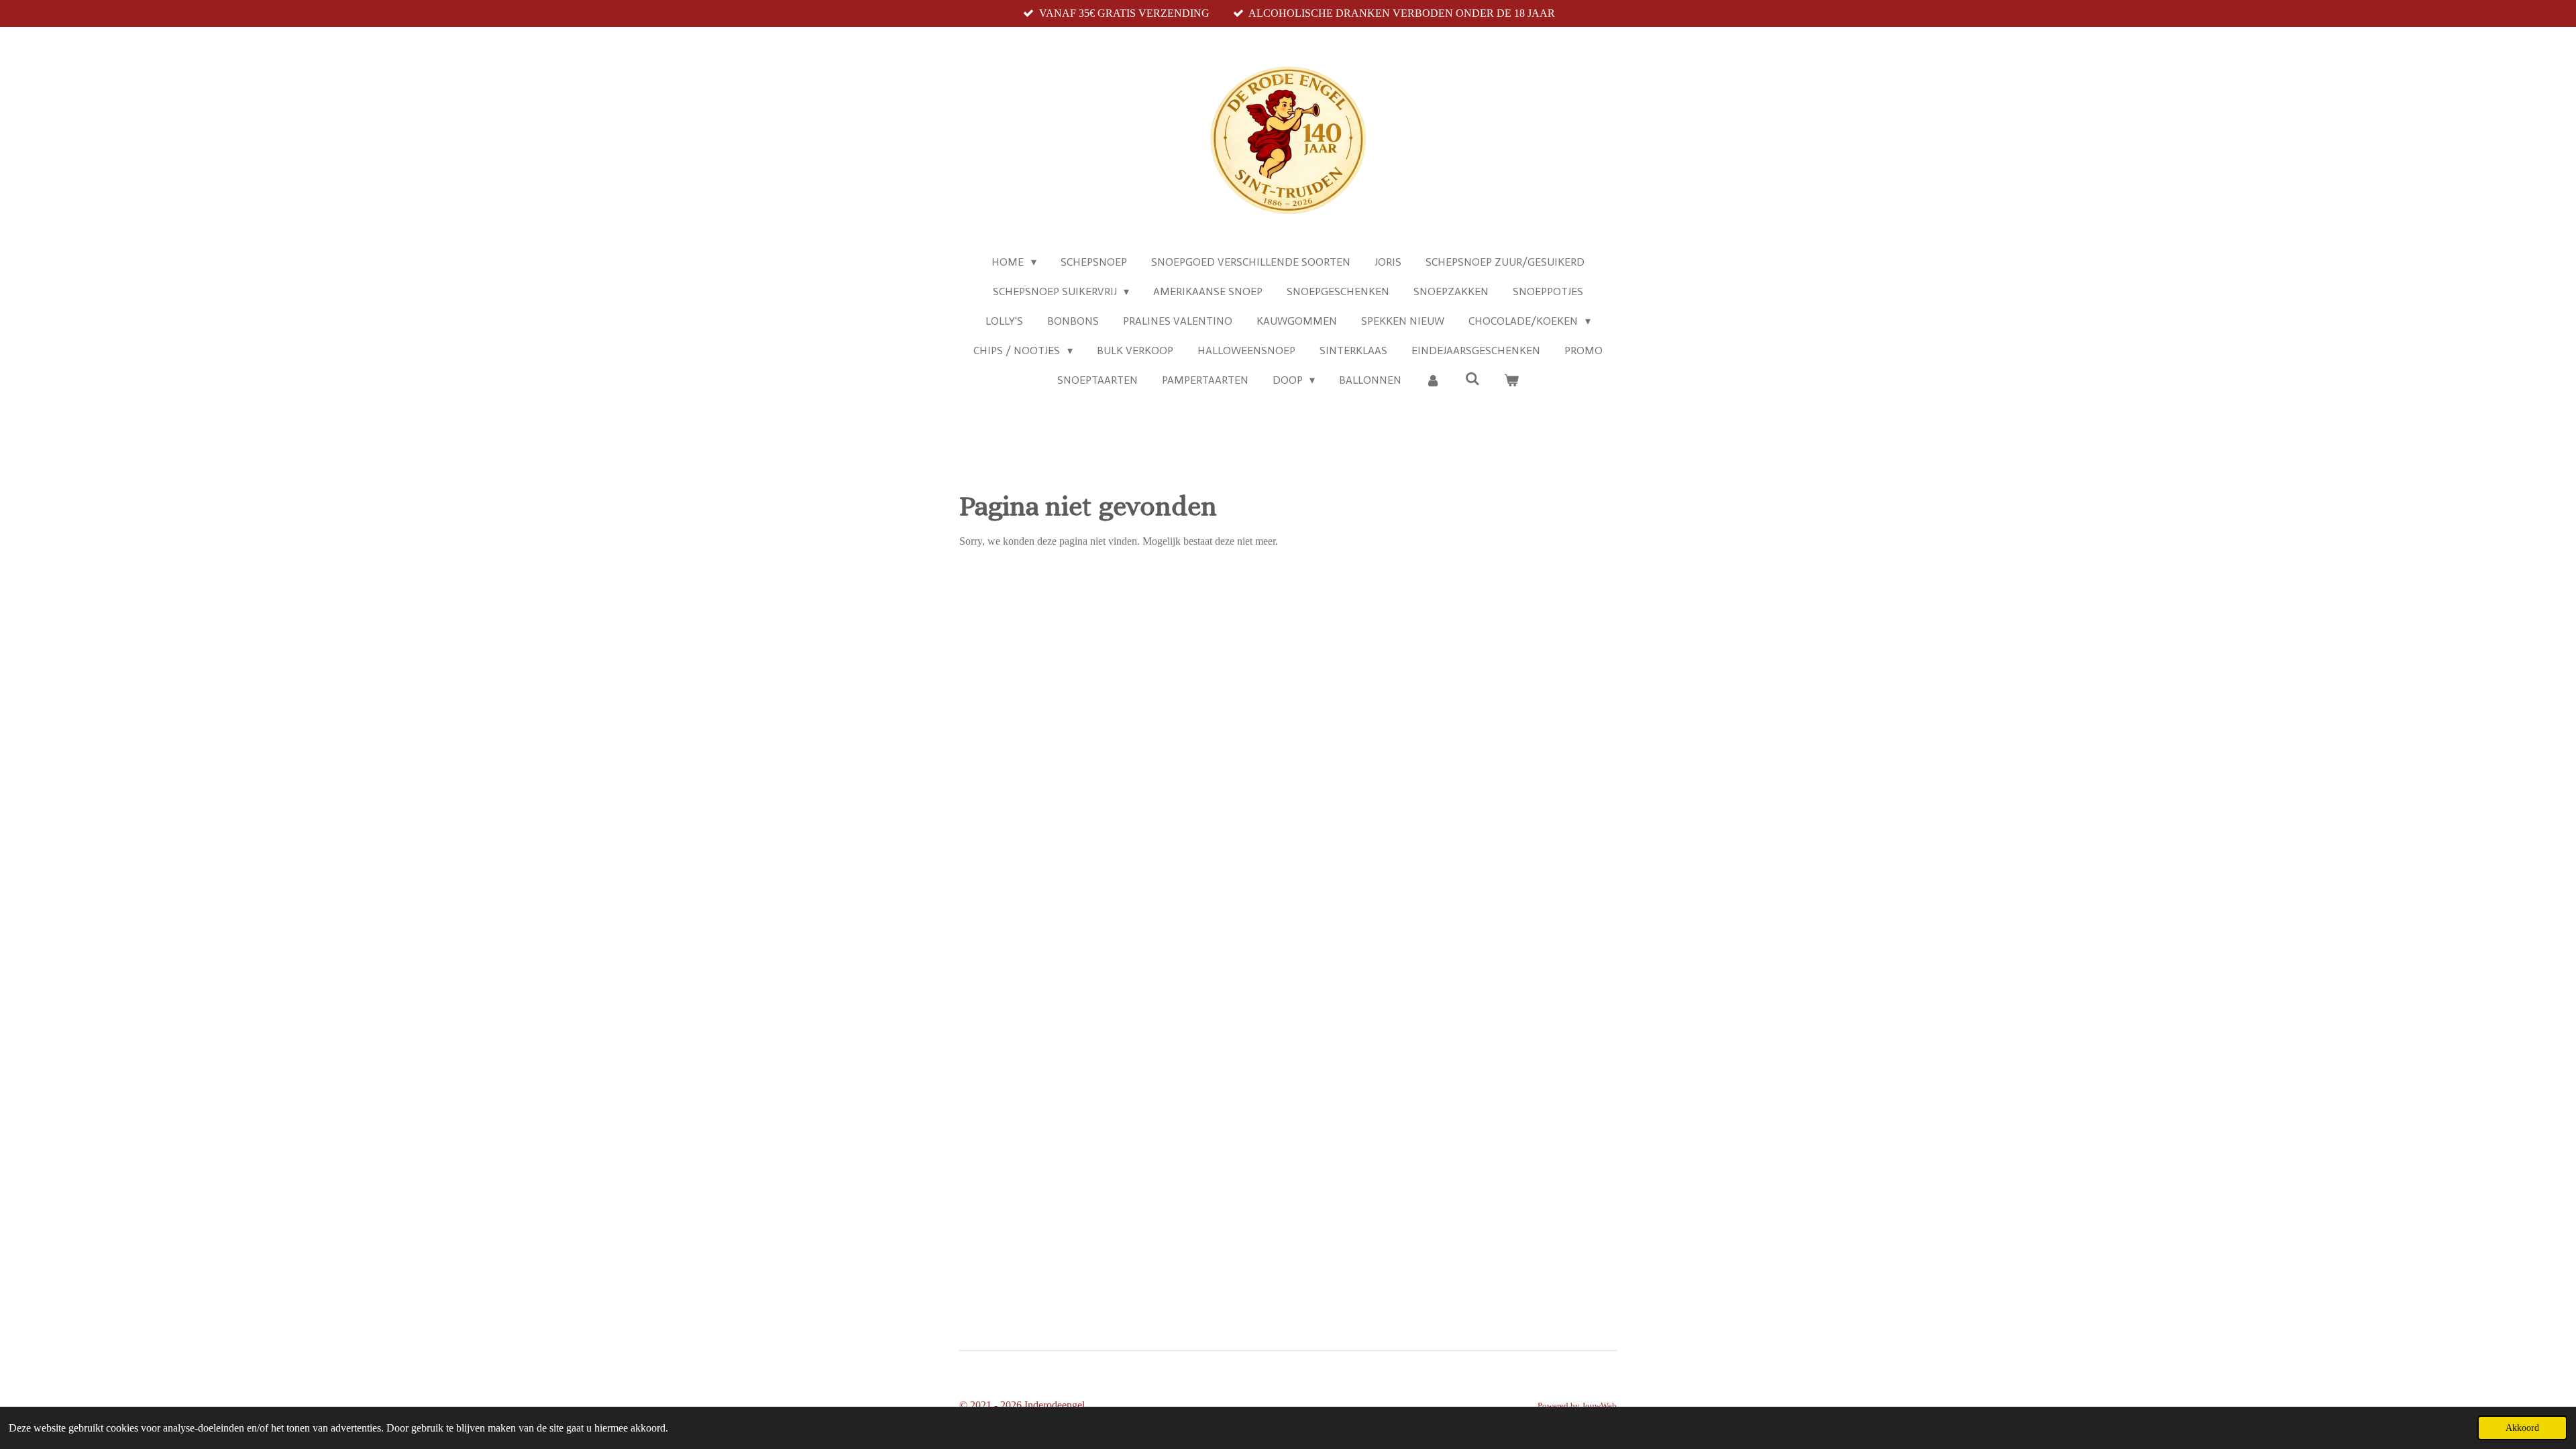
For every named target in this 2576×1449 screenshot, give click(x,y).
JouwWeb (1599, 1406)
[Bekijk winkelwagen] (1511, 380)
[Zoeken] (1472, 379)
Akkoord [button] (2522, 1428)
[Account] (1433, 380)
